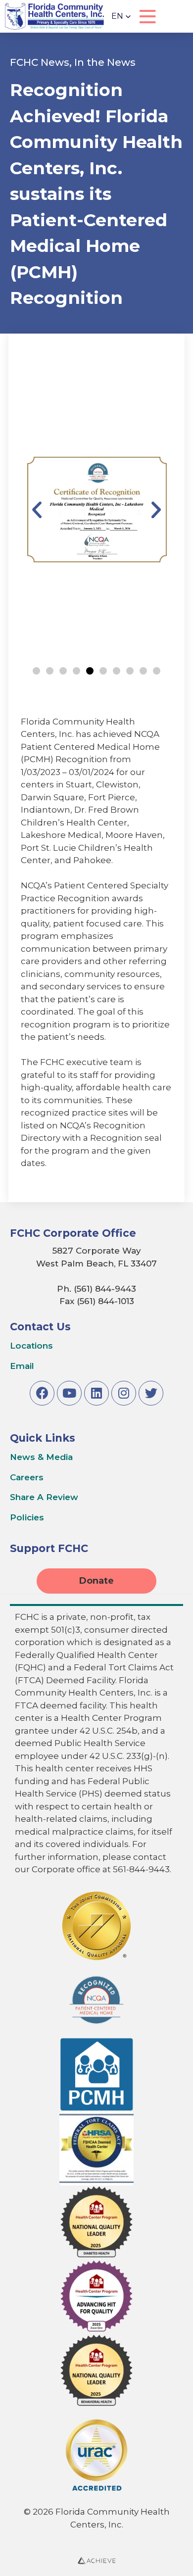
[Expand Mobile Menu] (148, 17)
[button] (121, 16)
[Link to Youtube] (69, 1393)
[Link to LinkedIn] (96, 1393)
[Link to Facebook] (42, 1393)
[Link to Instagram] (124, 1393)
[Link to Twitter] (151, 1393)
